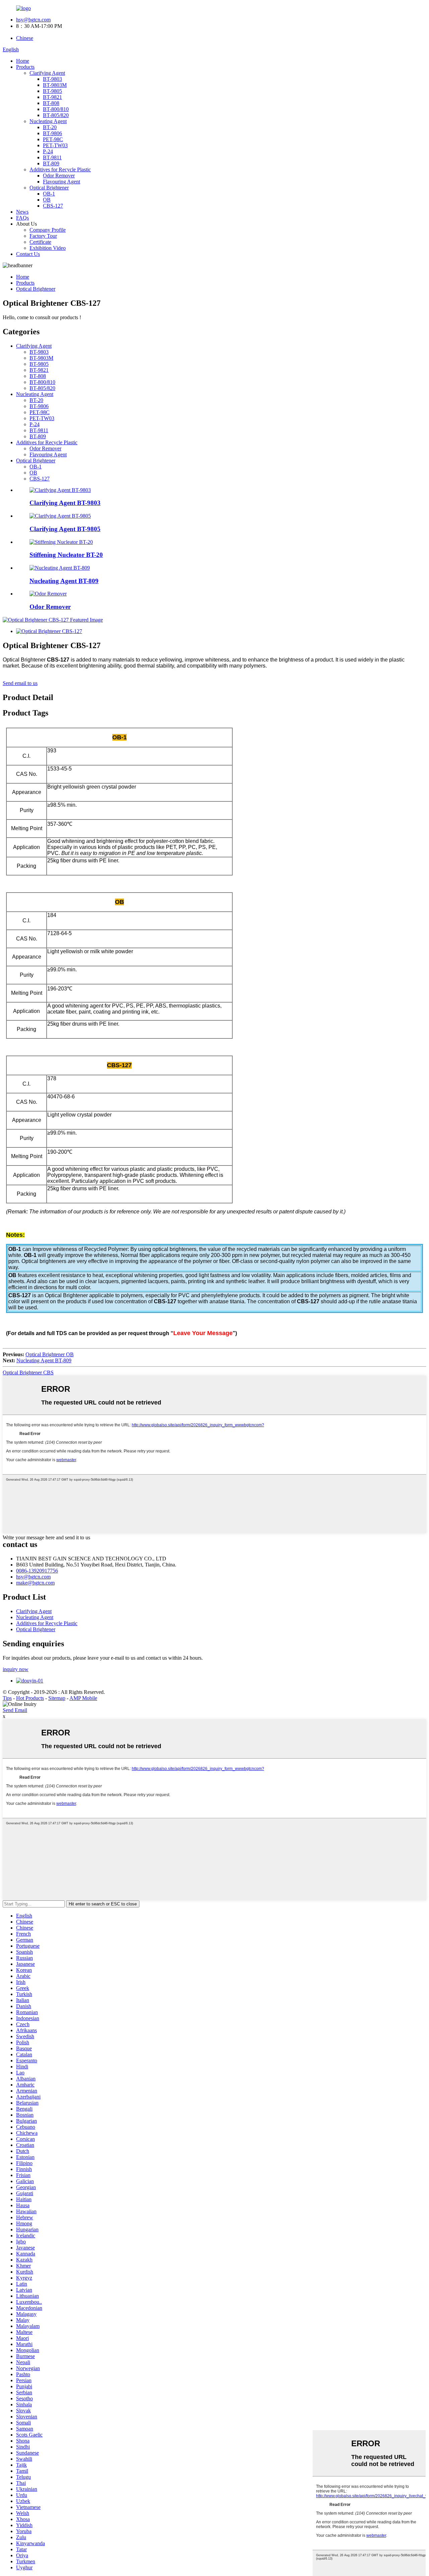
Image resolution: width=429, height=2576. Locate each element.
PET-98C (53, 139)
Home (23, 61)
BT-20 (50, 127)
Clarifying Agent (47, 73)
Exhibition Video (48, 248)
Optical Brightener (49, 188)
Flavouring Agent (62, 182)
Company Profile (48, 230)
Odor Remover (59, 176)
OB (47, 200)
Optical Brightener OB (50, 1354)
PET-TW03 (55, 145)
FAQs (22, 218)
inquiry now (16, 1669)
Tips (7, 1698)
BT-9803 (52, 79)
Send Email (15, 1710)
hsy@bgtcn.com (33, 20)
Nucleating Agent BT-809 (64, 581)
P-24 (48, 151)
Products (25, 67)
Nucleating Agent (48, 121)
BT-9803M (55, 85)
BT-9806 (52, 133)
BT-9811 (52, 157)
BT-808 (51, 103)
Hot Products (30, 1698)
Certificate (40, 242)
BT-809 (51, 163)
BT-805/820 (56, 115)
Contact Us (28, 254)
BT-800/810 (56, 109)
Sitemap (57, 1698)
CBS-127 (53, 206)
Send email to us (20, 683)
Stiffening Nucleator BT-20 (66, 555)
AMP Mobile (83, 1698)
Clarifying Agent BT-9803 (65, 503)
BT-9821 (52, 97)
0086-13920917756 (37, 1571)
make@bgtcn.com (35, 1583)
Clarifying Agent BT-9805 (65, 529)
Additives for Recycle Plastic (60, 169)
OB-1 (49, 194)
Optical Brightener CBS (28, 1372)
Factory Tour (43, 236)
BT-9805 (52, 91)
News (22, 212)
